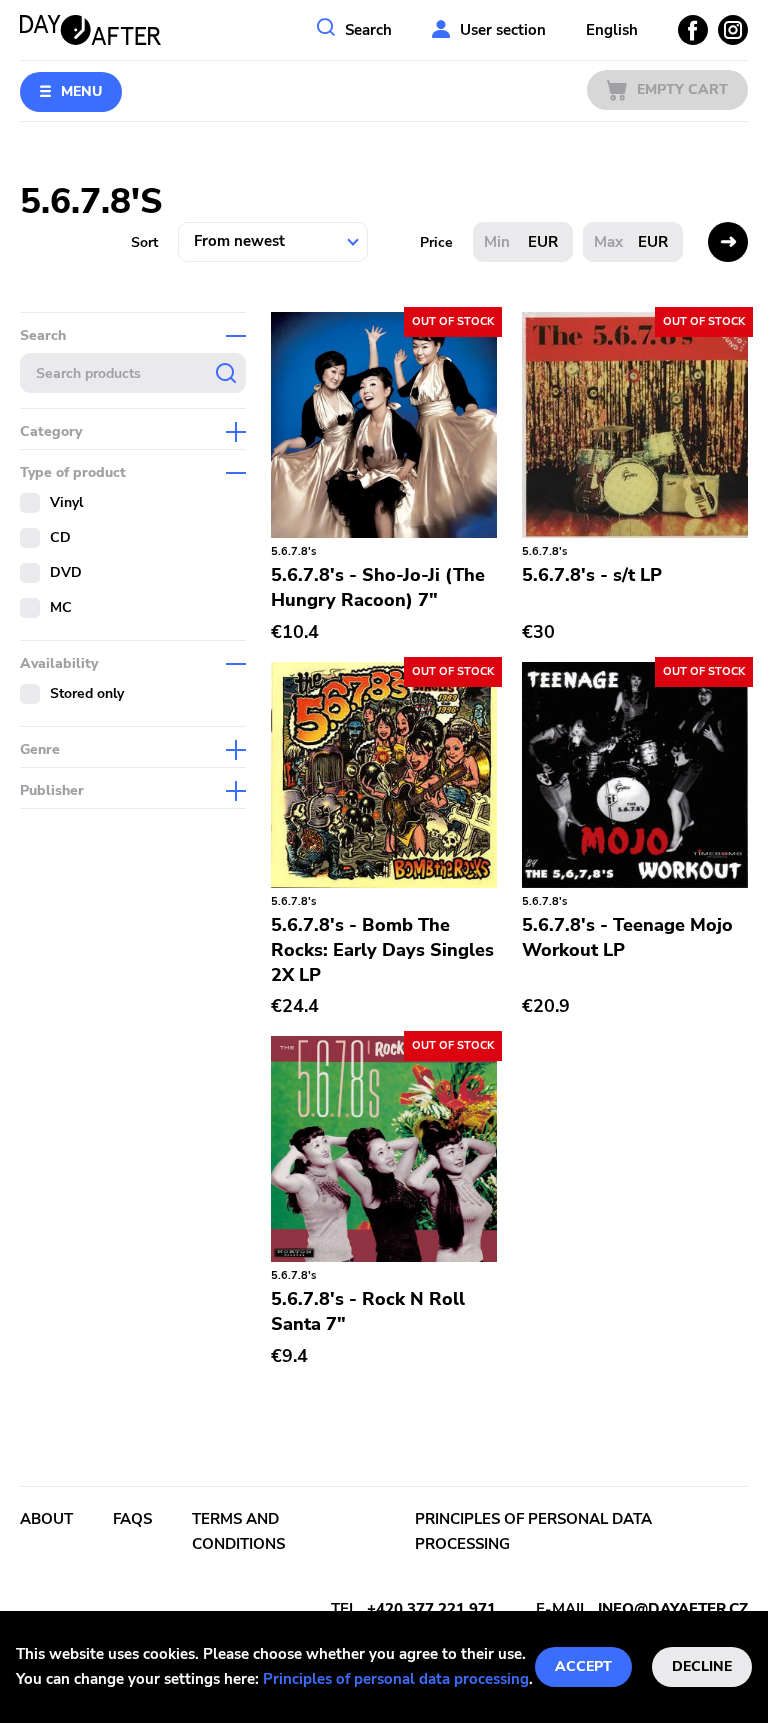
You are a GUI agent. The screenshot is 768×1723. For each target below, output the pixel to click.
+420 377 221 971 (431, 1609)
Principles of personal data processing (396, 1679)
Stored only (87, 693)
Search (368, 30)
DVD (66, 572)
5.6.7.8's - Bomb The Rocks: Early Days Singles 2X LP (382, 950)
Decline (702, 1666)
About (46, 1519)
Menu (81, 91)
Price (436, 242)
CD (60, 537)
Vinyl (66, 502)
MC (61, 607)
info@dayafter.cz (673, 1609)
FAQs (132, 1519)
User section (503, 30)
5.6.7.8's (293, 551)
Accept (583, 1666)
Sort (144, 242)
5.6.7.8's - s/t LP (592, 575)
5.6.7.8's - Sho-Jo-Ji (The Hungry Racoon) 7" (378, 587)
